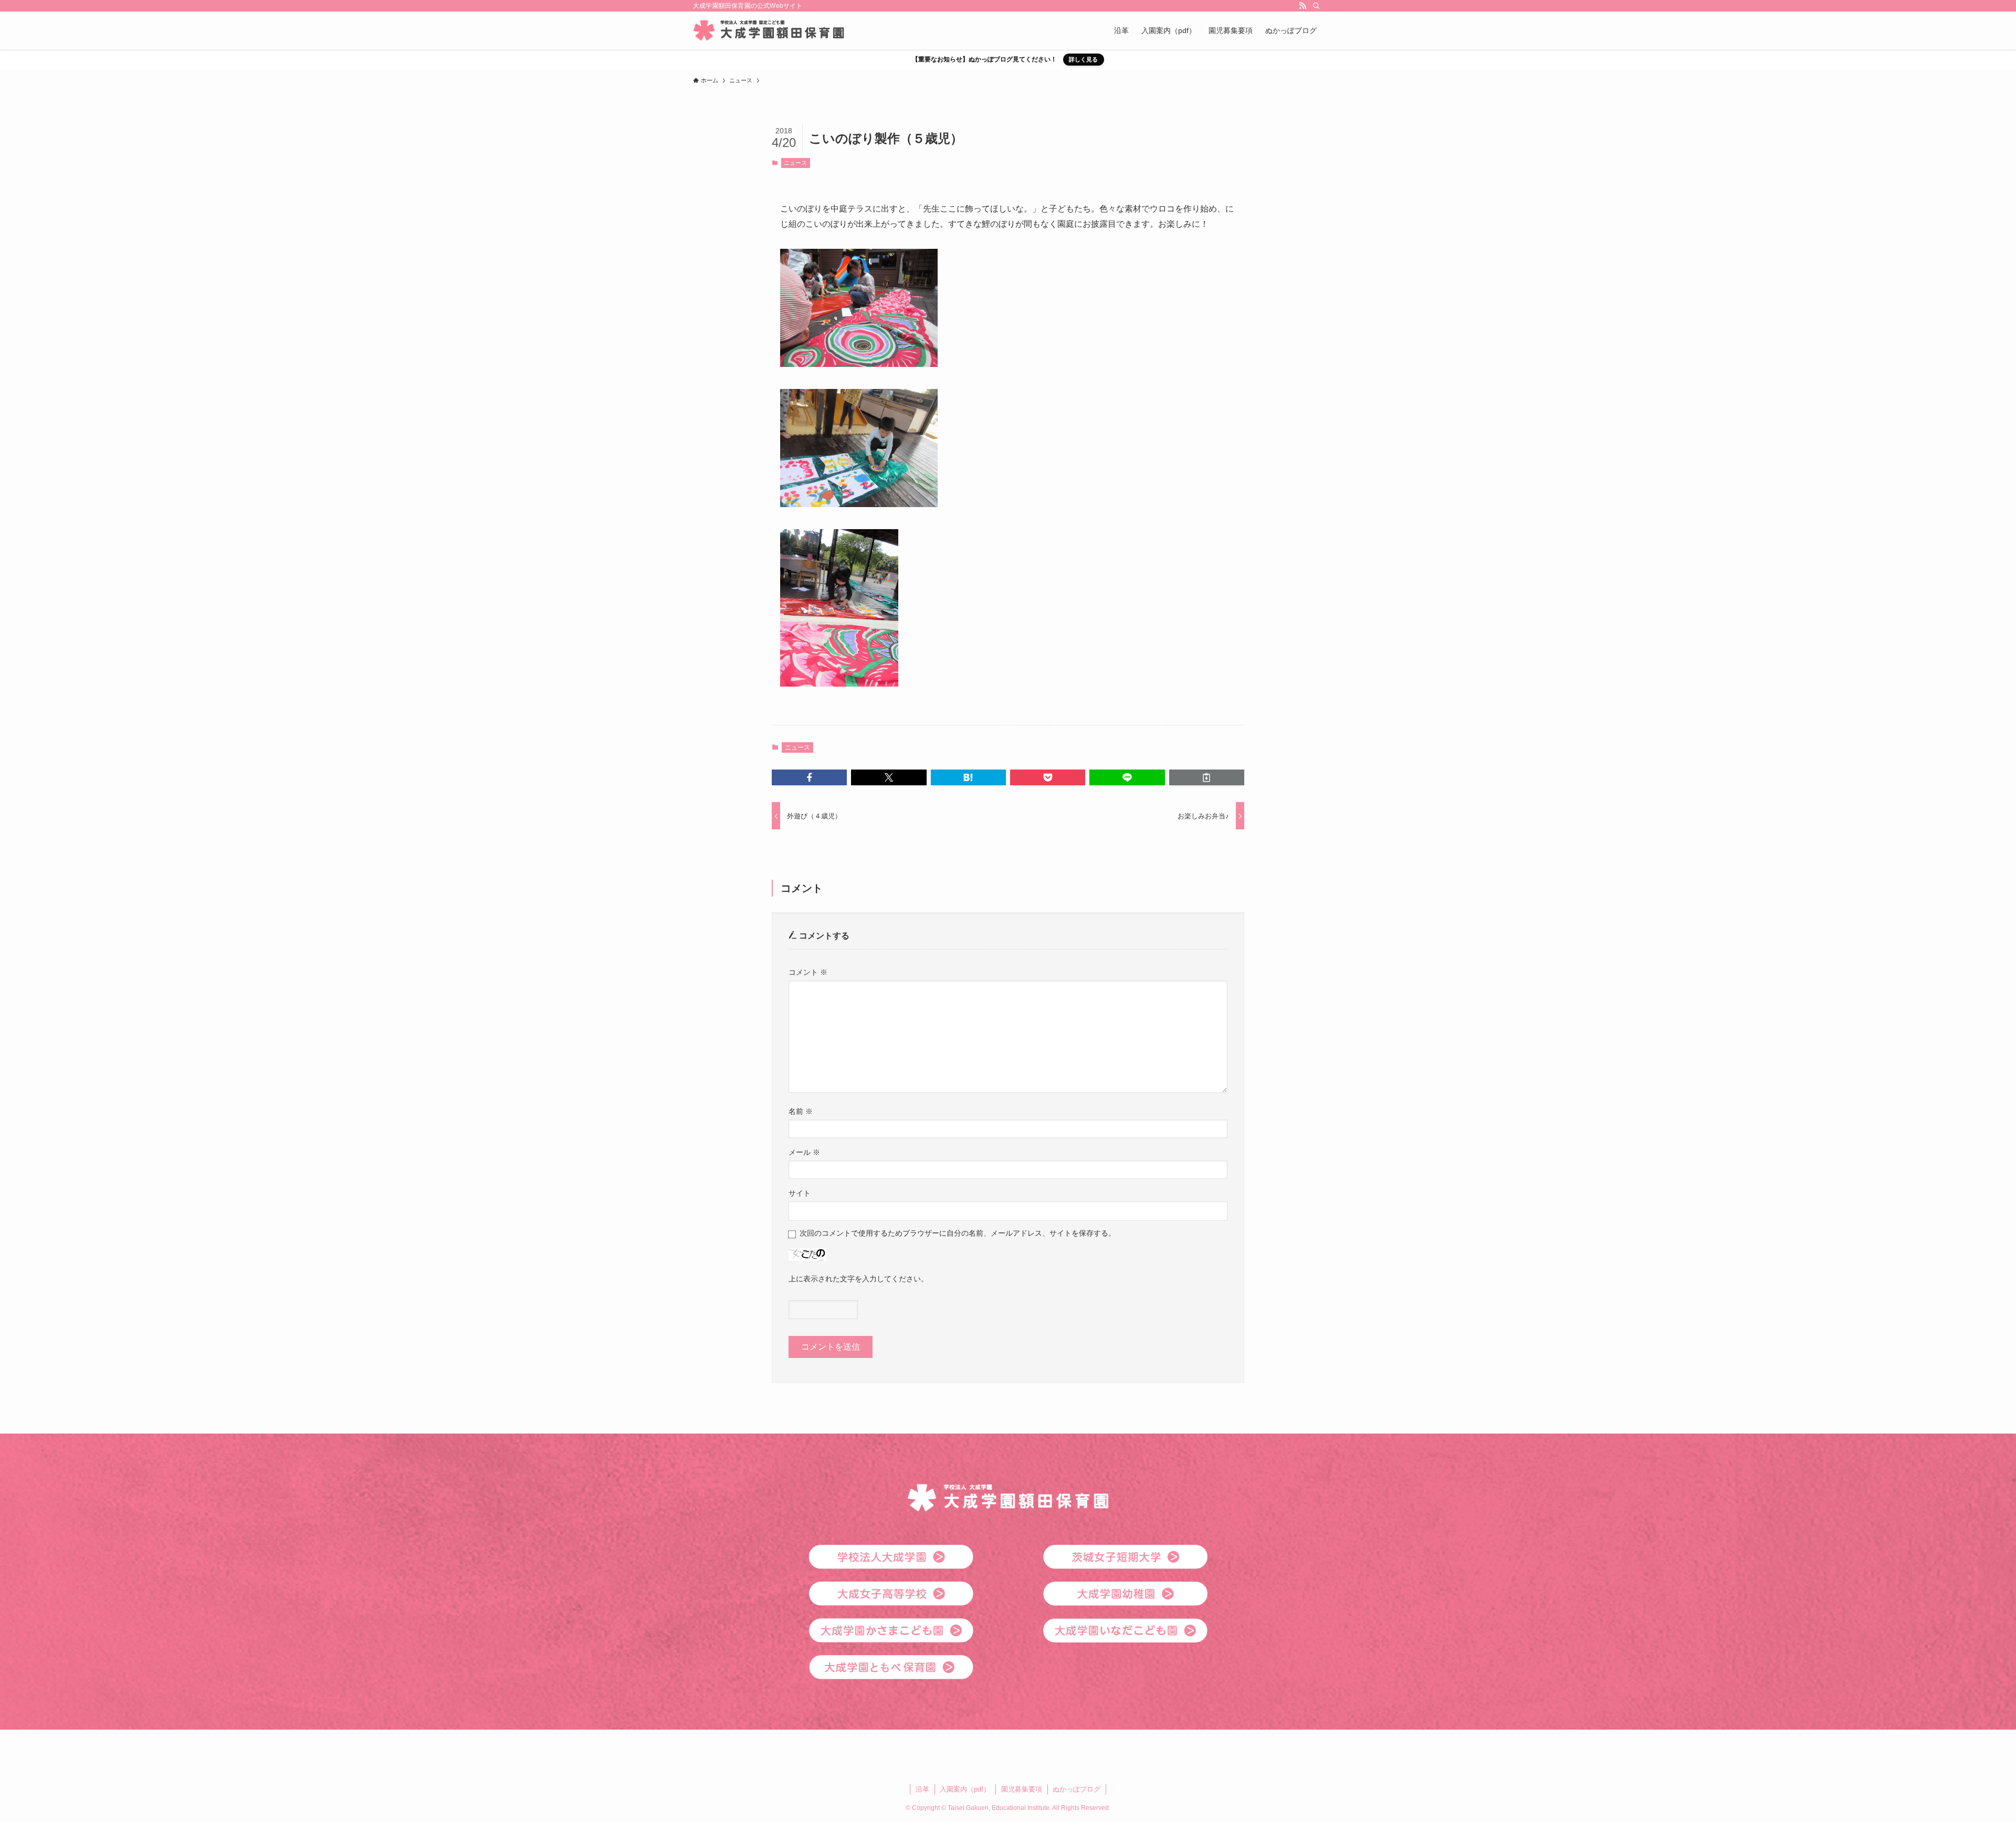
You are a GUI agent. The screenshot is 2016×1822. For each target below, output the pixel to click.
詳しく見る (1083, 59)
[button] (809, 777)
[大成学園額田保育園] (769, 30)
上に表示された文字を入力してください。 (858, 1279)
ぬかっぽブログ (1077, 1789)
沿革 (922, 1789)
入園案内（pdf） (965, 1789)
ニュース (795, 163)
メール (804, 1152)
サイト (800, 1193)
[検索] (1316, 6)
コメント (808, 972)
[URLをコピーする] (1207, 777)
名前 (801, 1111)
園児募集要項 (1022, 1789)
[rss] (1303, 6)
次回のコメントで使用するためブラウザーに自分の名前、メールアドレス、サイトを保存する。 (958, 1233)
